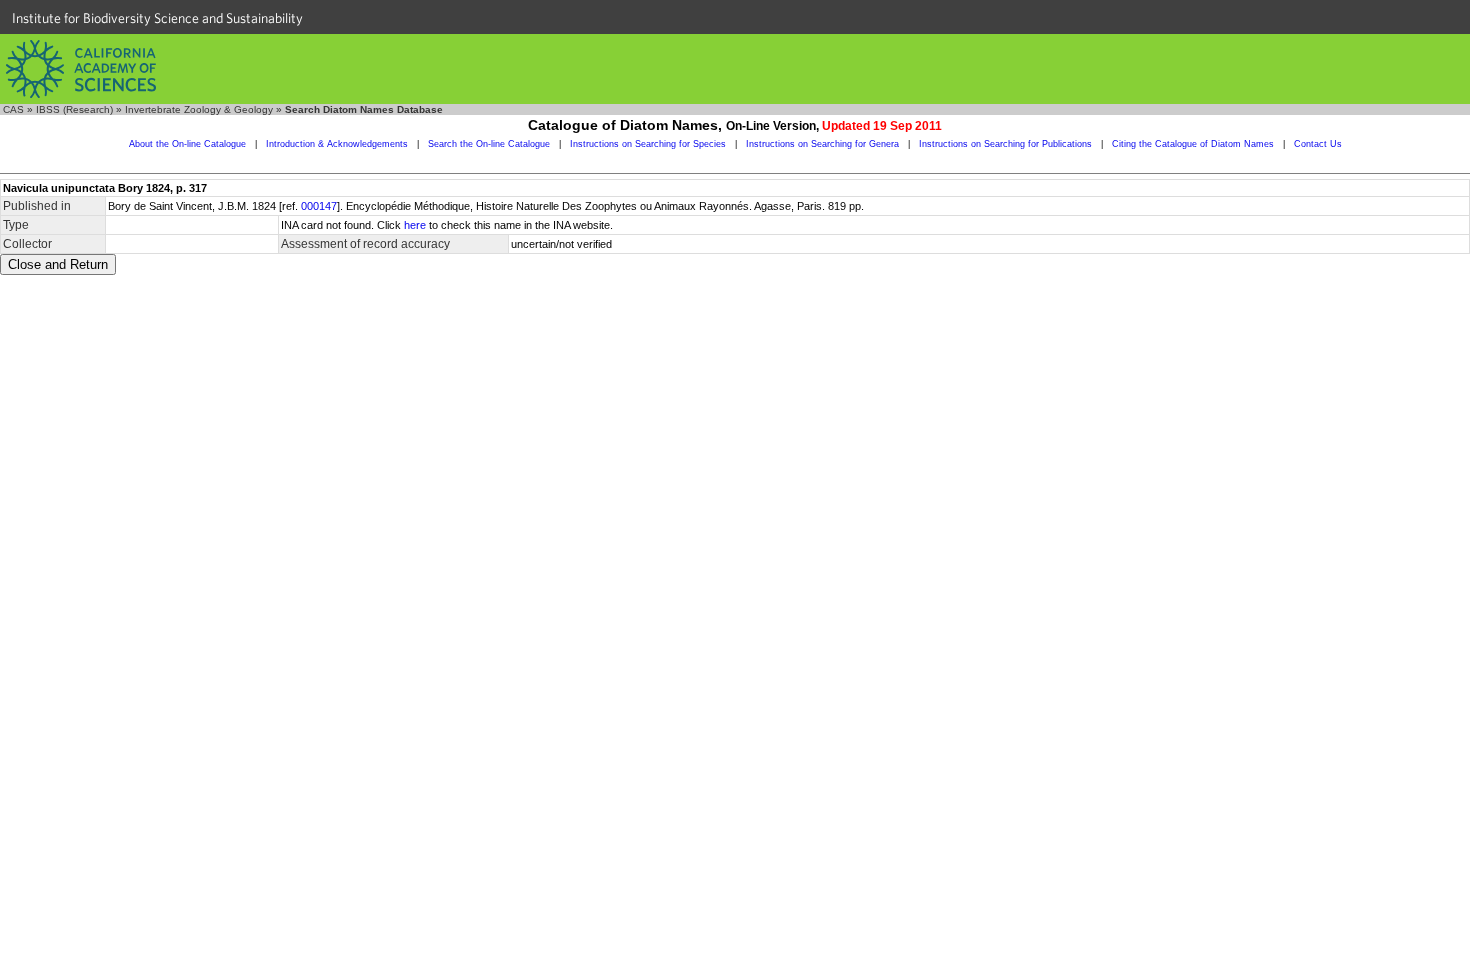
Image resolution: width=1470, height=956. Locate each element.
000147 (319, 206)
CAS (13, 109)
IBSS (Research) (74, 109)
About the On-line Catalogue (187, 144)
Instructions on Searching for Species (648, 144)
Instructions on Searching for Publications (1005, 144)
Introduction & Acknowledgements (337, 144)
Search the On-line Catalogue (489, 144)
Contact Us (1318, 144)
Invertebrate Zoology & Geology (199, 109)
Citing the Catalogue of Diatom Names (1193, 144)
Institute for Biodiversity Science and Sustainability (157, 18)
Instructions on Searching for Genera (822, 144)
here (415, 225)
